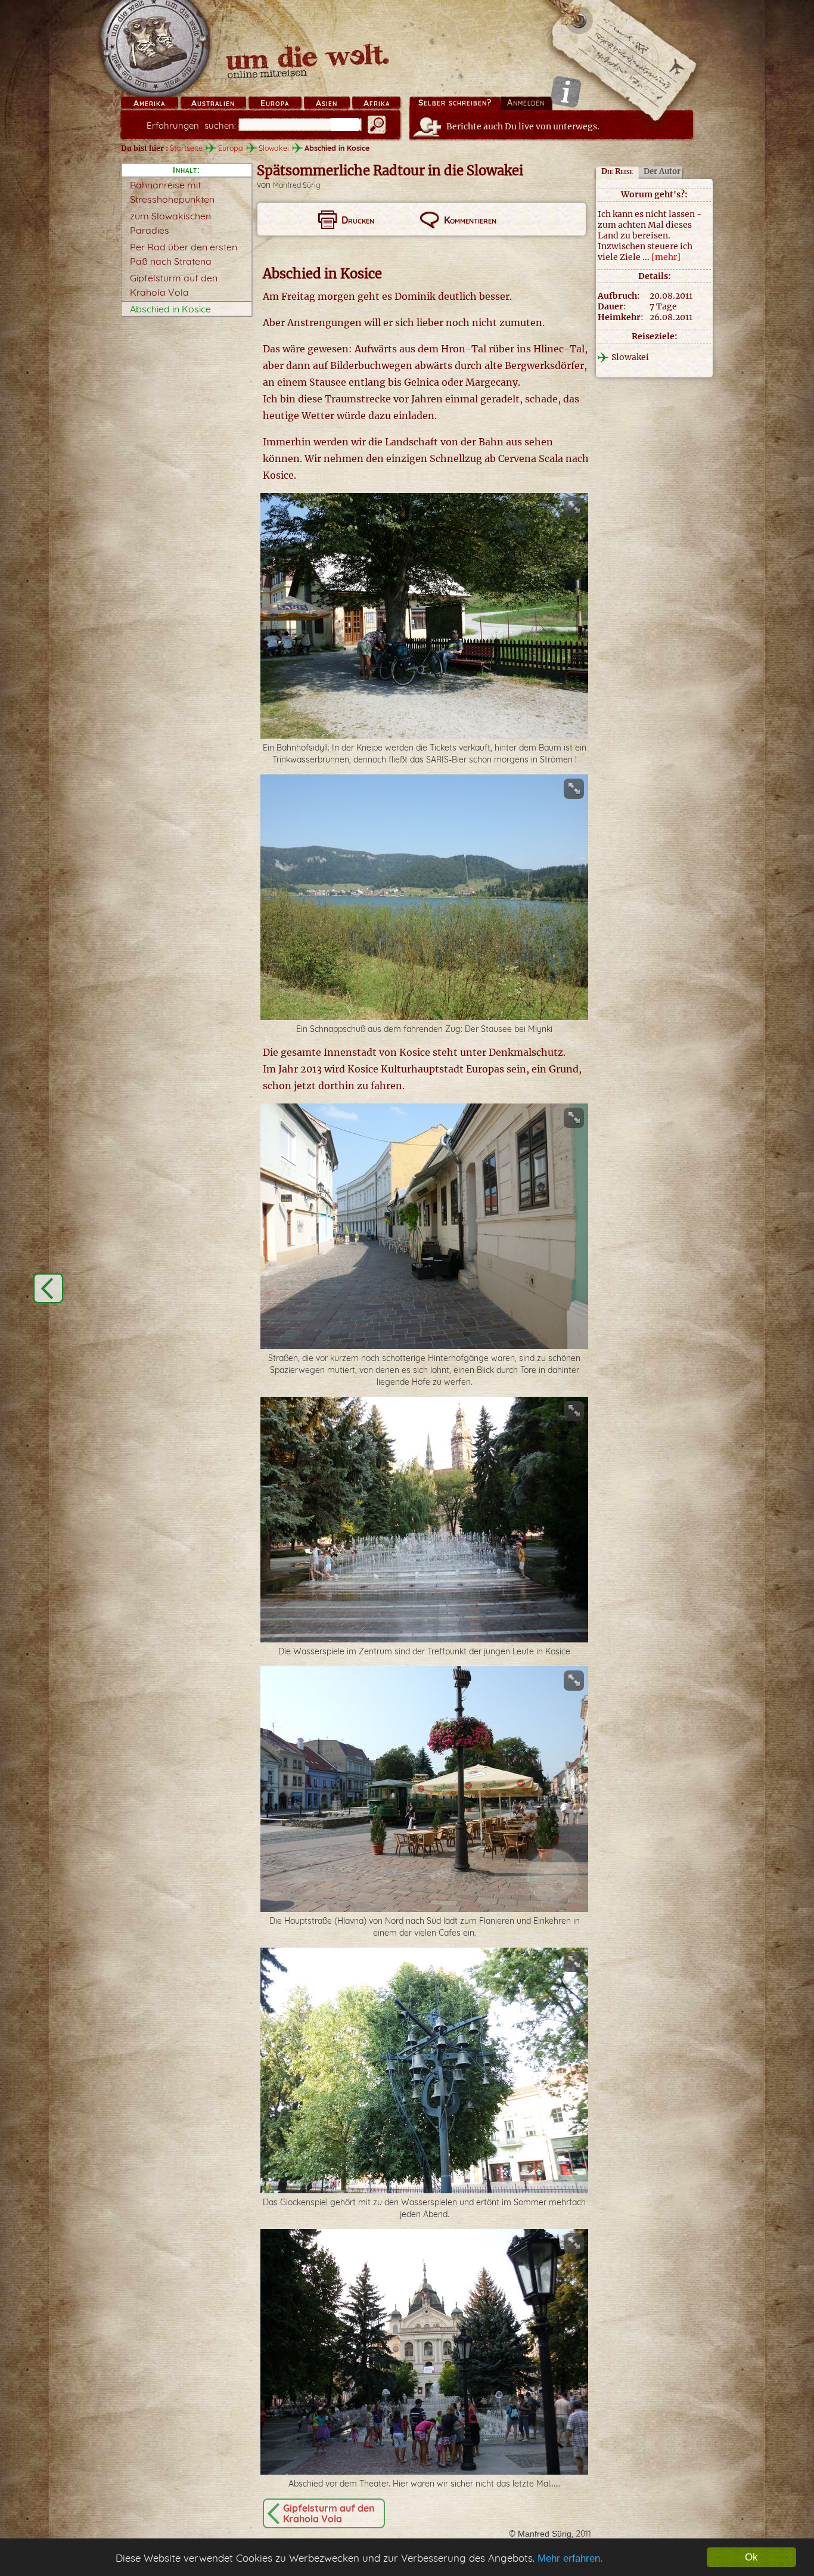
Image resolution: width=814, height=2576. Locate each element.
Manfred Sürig (297, 185)
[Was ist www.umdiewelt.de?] (566, 92)
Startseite (186, 148)
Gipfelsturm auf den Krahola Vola (329, 2513)
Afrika (377, 103)
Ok (751, 2557)
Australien (213, 103)
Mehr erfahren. (570, 2558)
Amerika (149, 103)
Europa (275, 103)
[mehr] (666, 257)
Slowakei (274, 148)
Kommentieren (470, 220)
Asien (327, 103)
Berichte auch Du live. (523, 126)
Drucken (358, 220)
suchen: (191, 125)
